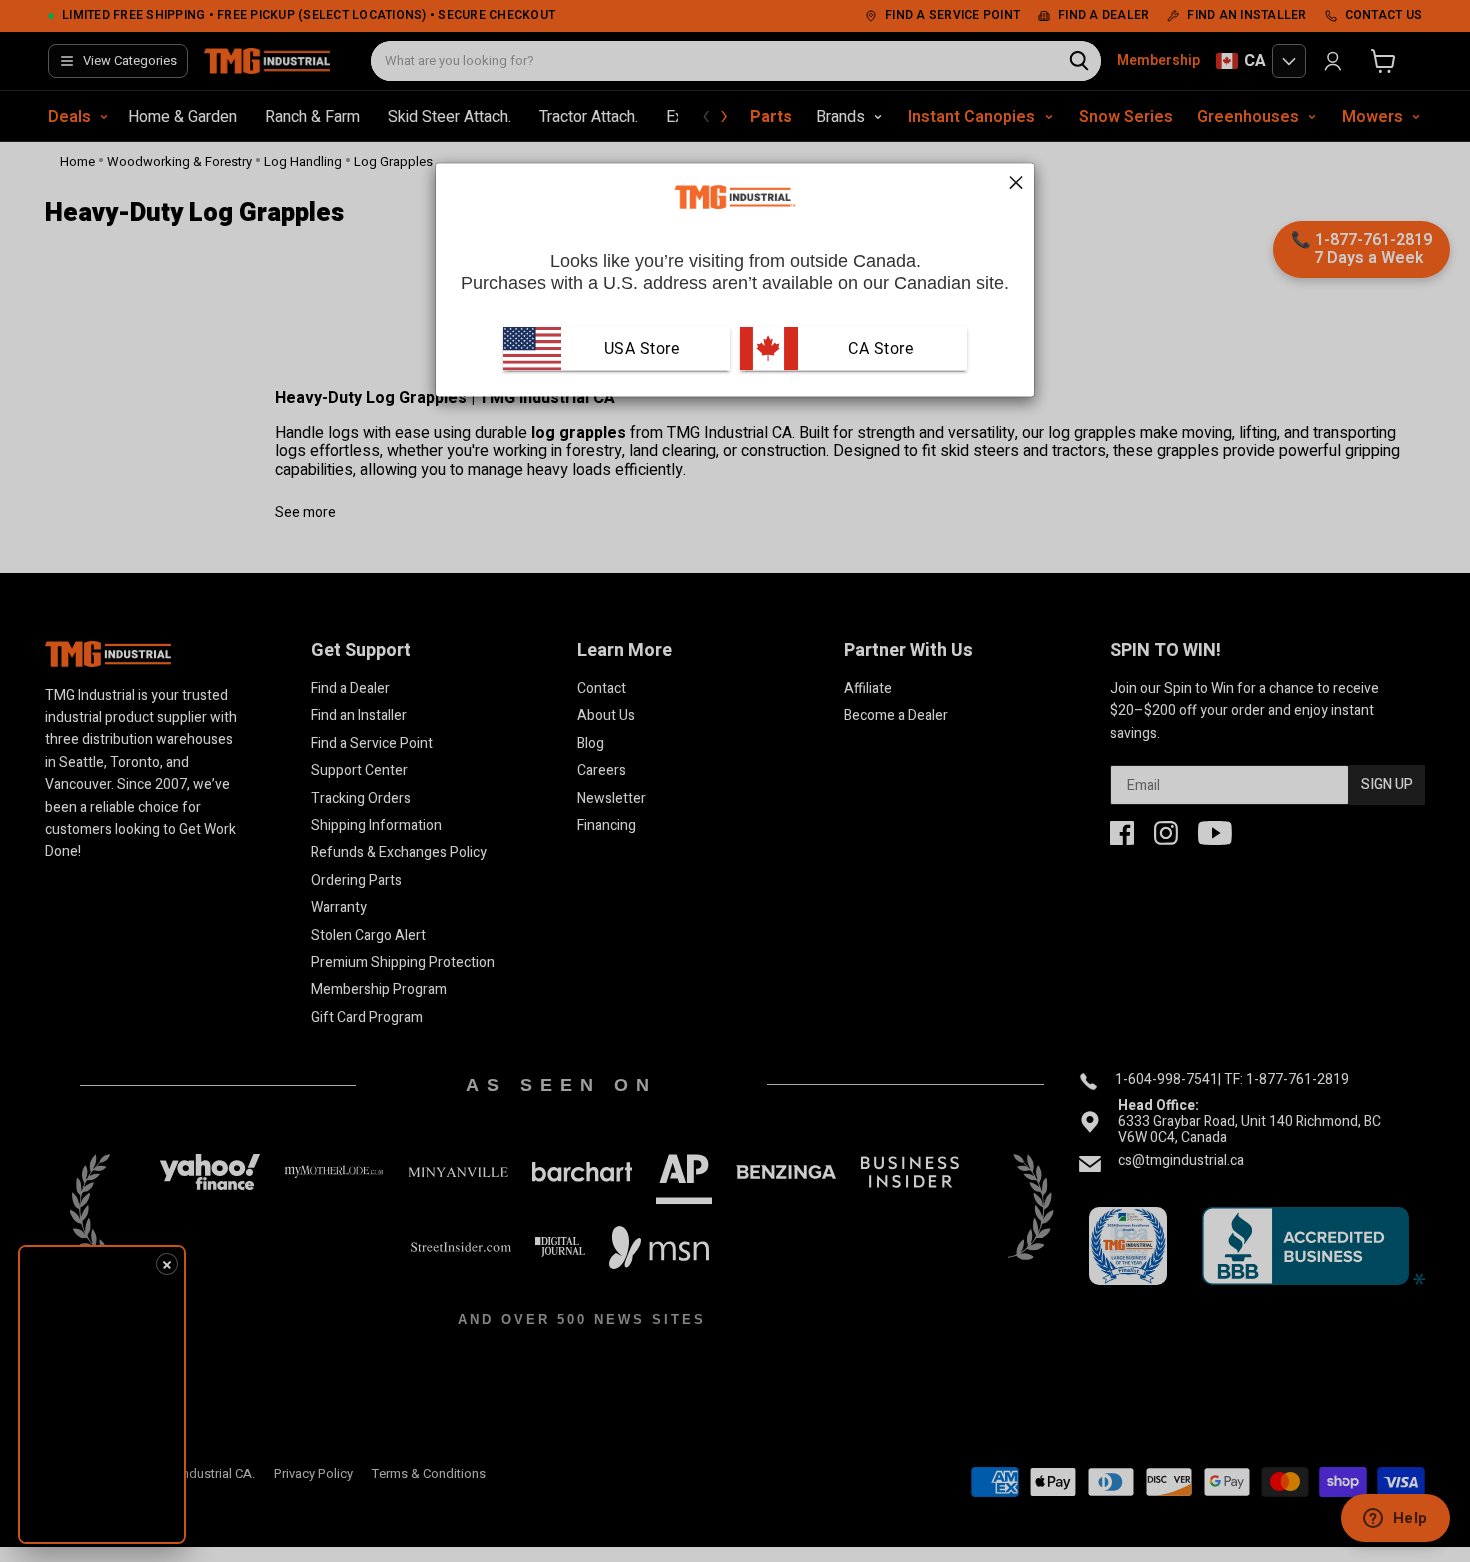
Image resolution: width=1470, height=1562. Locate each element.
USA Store (642, 347)
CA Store (879, 347)
